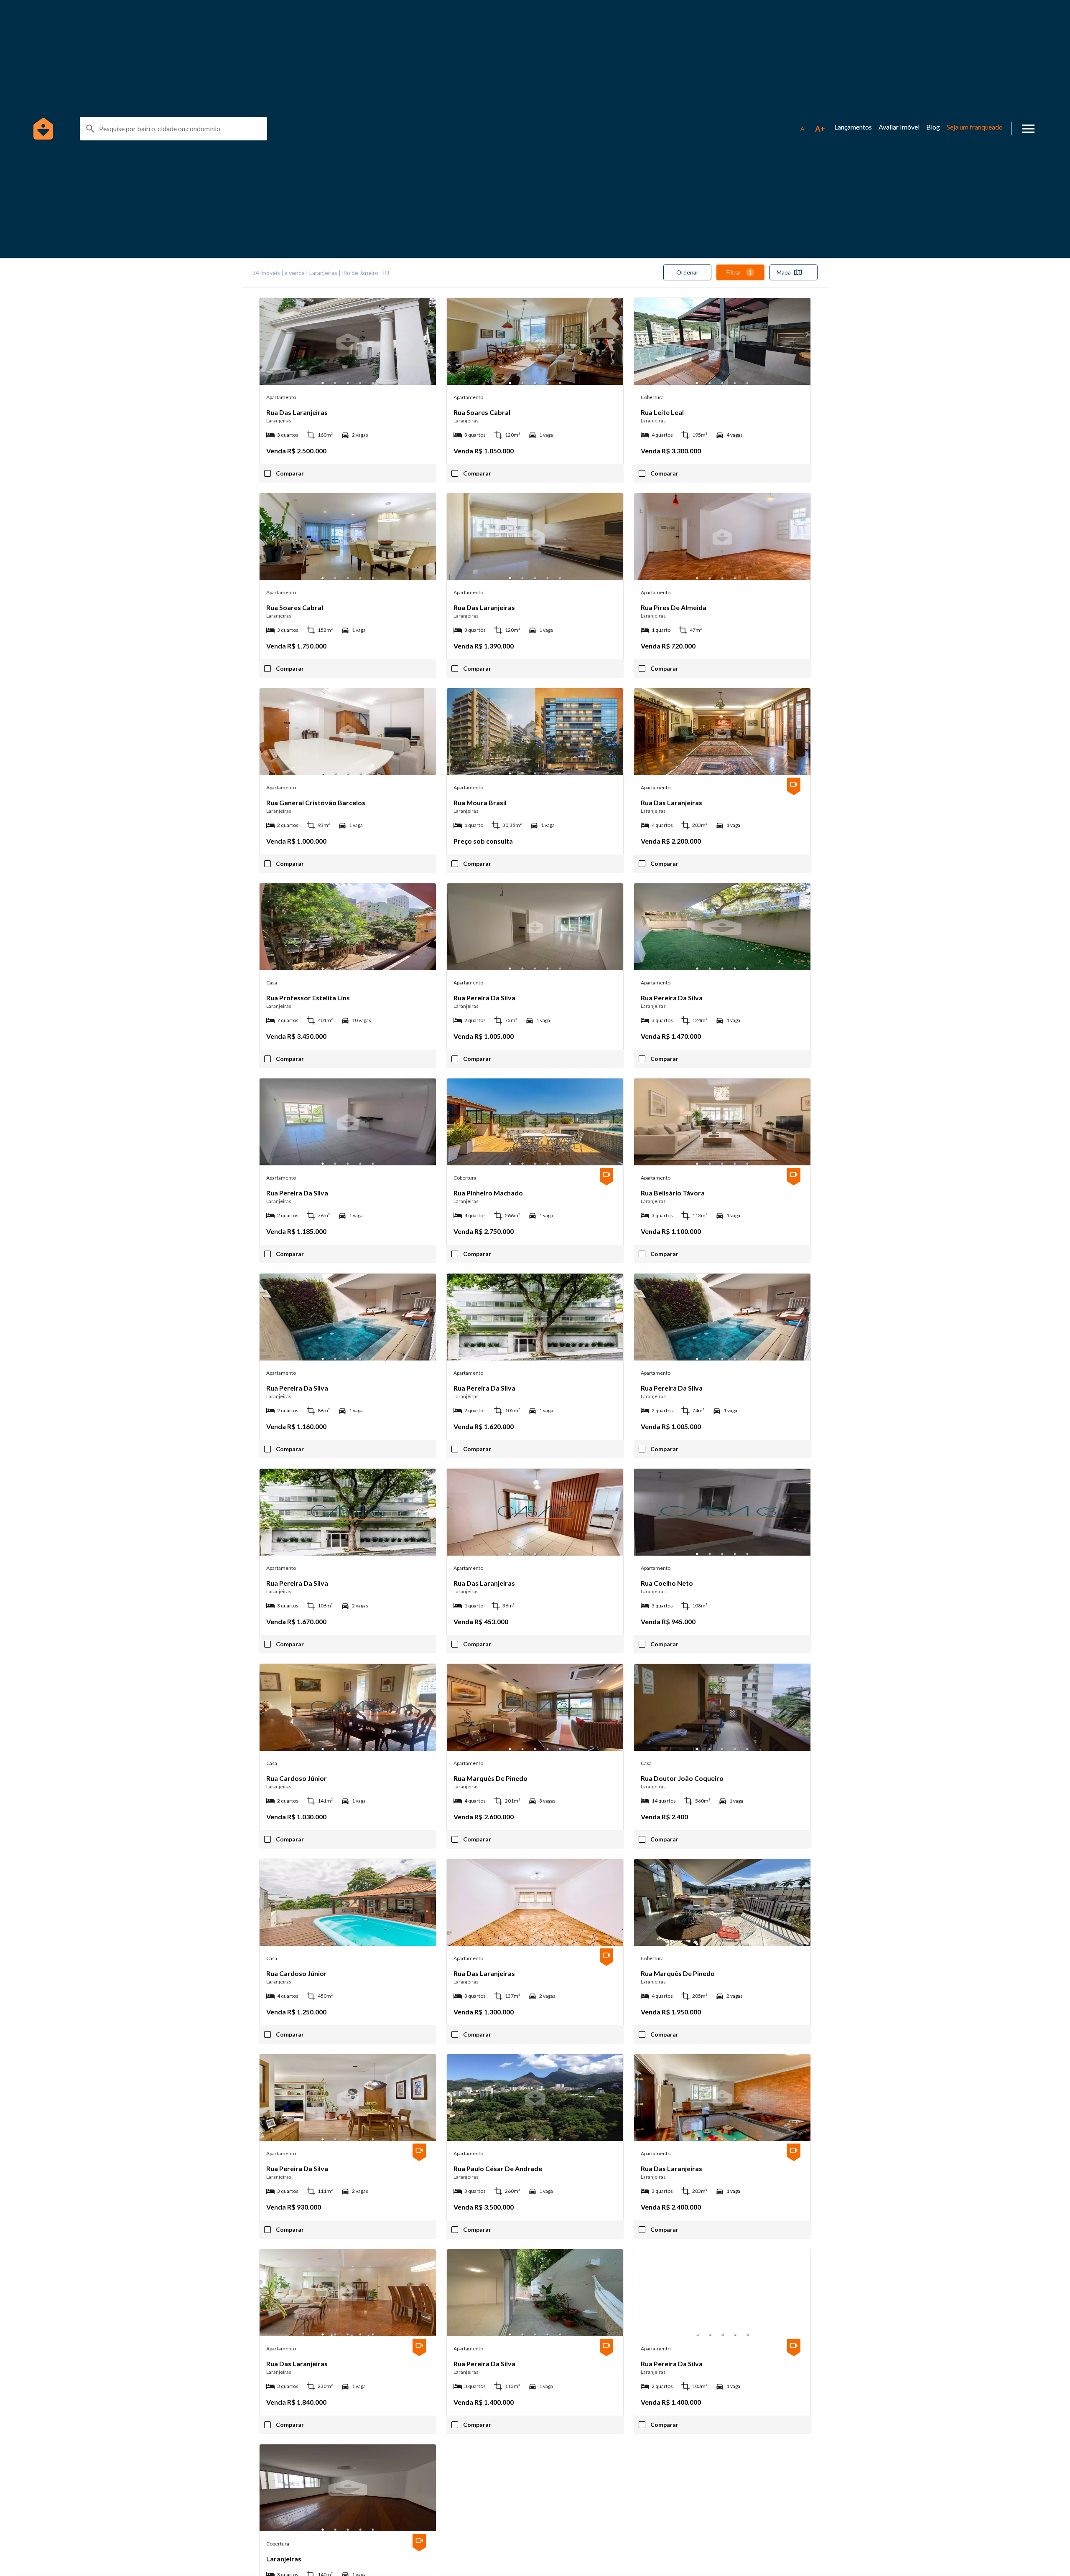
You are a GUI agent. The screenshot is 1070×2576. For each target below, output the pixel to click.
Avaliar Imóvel (899, 127)
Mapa (784, 272)
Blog (933, 127)
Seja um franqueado (975, 127)
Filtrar (739, 272)
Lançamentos (853, 127)
